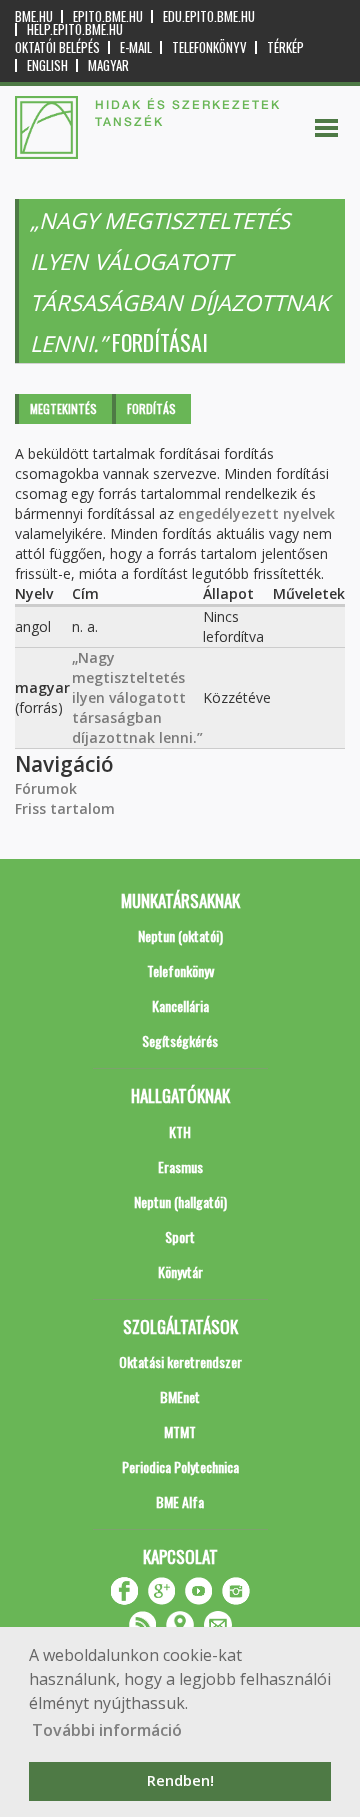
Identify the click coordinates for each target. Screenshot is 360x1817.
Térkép (285, 47)
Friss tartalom (65, 808)
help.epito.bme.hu (75, 29)
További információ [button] (107, 1730)
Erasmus (180, 1166)
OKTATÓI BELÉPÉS (57, 47)
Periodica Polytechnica (180, 1466)
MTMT (180, 1431)
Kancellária (180, 1005)
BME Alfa (180, 1501)
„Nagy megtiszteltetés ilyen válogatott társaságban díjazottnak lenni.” (137, 697)
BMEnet (180, 1396)
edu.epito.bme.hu (209, 16)
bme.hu (34, 16)
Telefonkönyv (209, 47)
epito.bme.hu (108, 16)
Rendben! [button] (180, 1780)
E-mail (136, 47)
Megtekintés (63, 408)
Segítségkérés (180, 1040)
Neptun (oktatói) (180, 935)
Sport (180, 1236)
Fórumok (46, 788)
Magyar (108, 65)
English (47, 65)
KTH (180, 1131)
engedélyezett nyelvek (256, 513)
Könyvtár (180, 1271)
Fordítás (151, 408)
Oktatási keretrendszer (180, 1361)
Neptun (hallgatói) (180, 1201)
